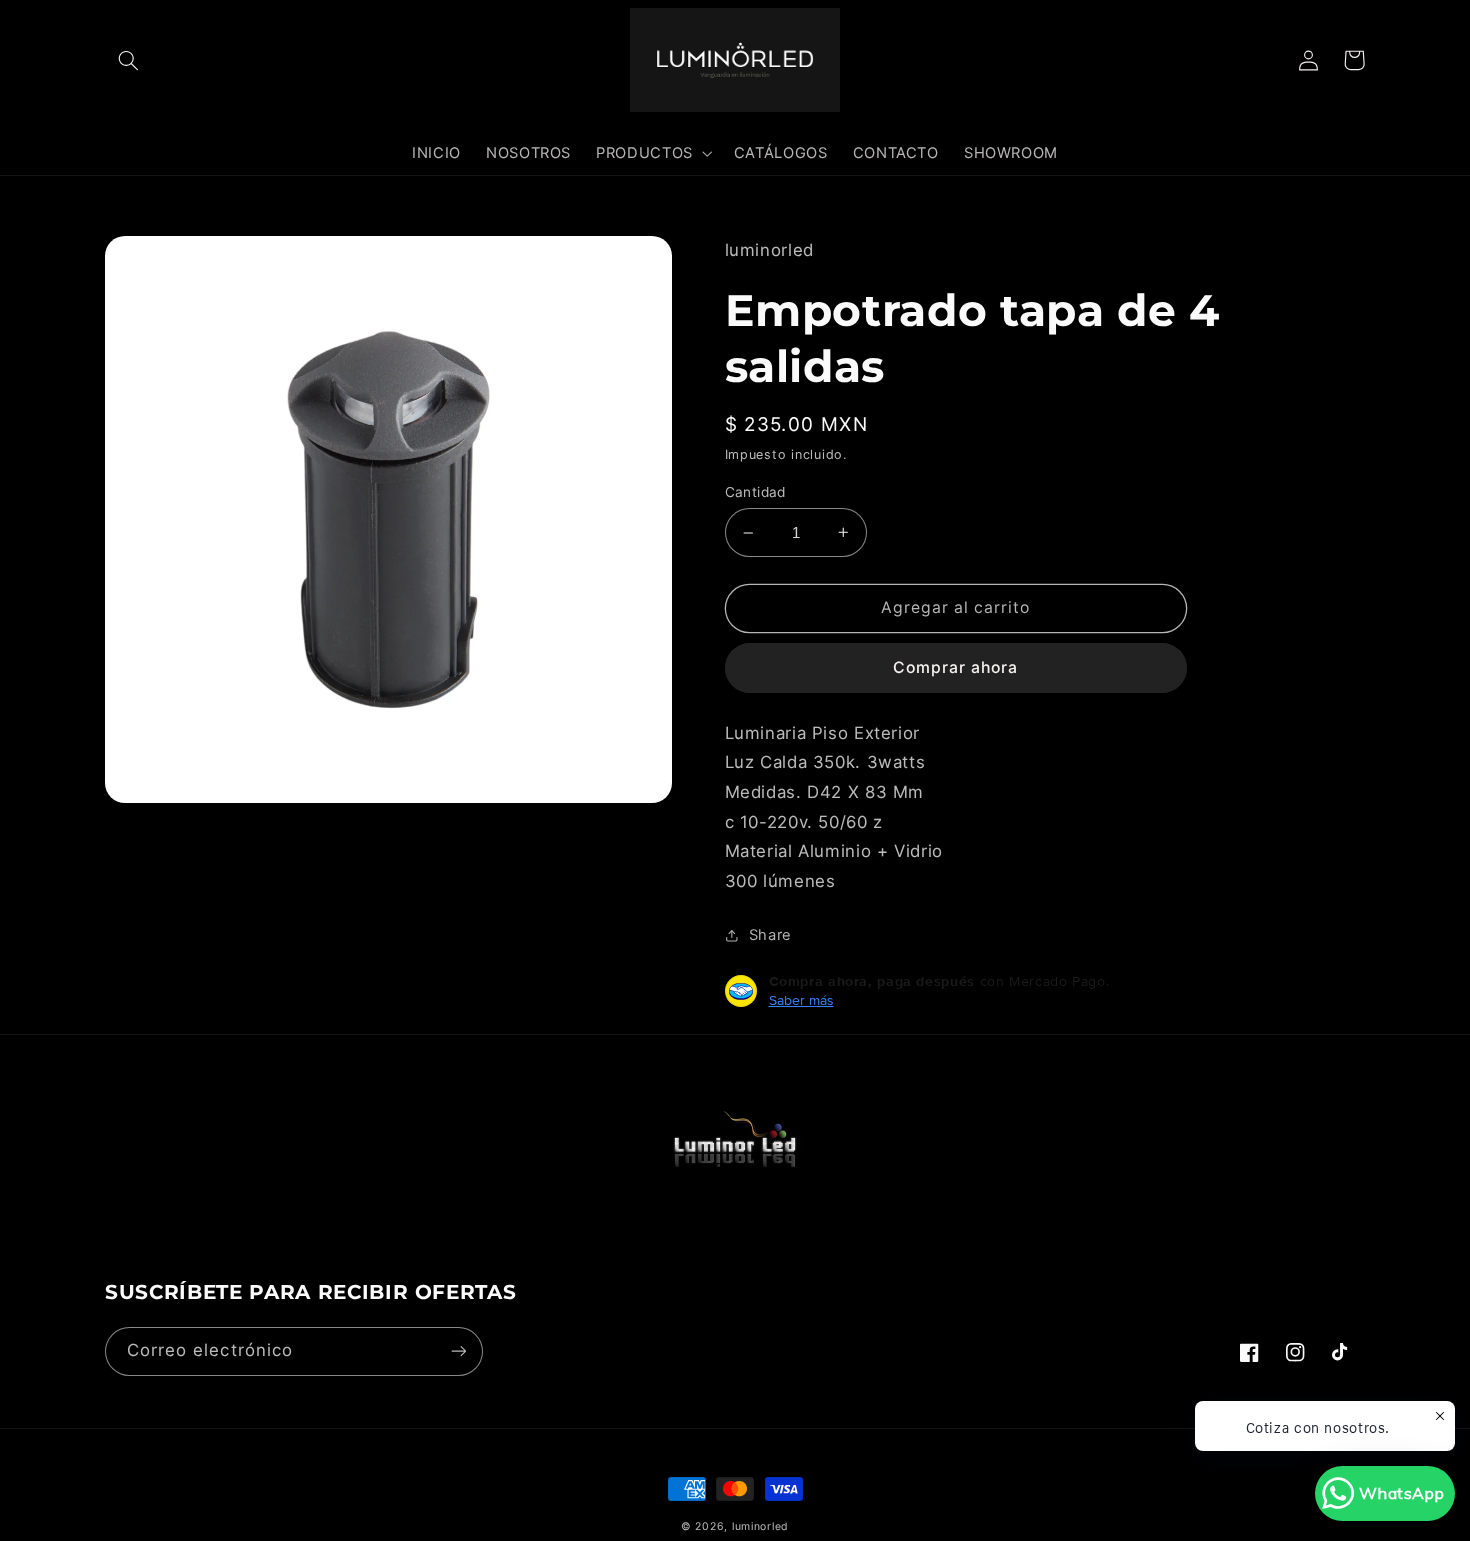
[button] (128, 60)
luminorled (760, 1526)
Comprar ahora (956, 667)
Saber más (801, 1000)
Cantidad (755, 492)
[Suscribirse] (459, 1351)
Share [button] (770, 935)
